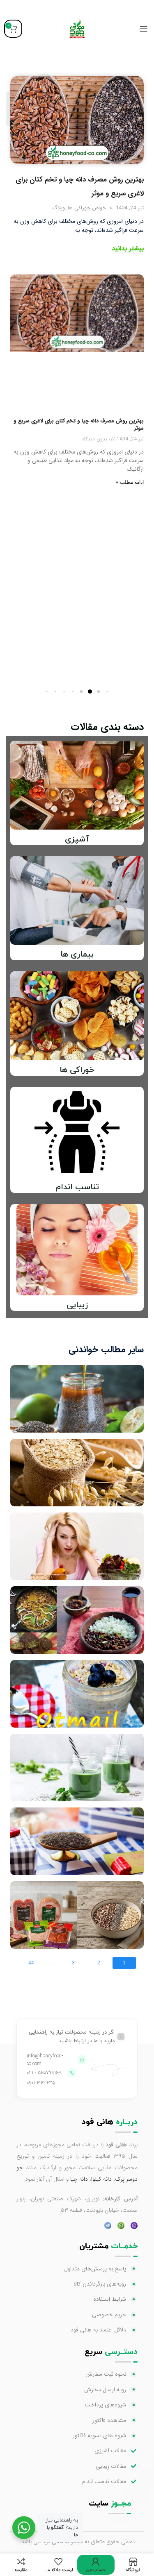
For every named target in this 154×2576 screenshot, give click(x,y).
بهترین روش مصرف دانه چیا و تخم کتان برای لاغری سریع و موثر (79, 425)
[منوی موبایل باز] (144, 29)
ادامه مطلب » (130, 482)
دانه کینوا (101, 2179)
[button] (107, 691)
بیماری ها (77, 955)
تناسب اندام (77, 1187)
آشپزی (77, 839)
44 (31, 1963)
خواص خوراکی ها (87, 208)
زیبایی (77, 1305)
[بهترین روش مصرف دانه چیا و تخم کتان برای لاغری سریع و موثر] (77, 120)
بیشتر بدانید (128, 248)
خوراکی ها (77, 1070)
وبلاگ (59, 208)
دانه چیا (79, 2179)
